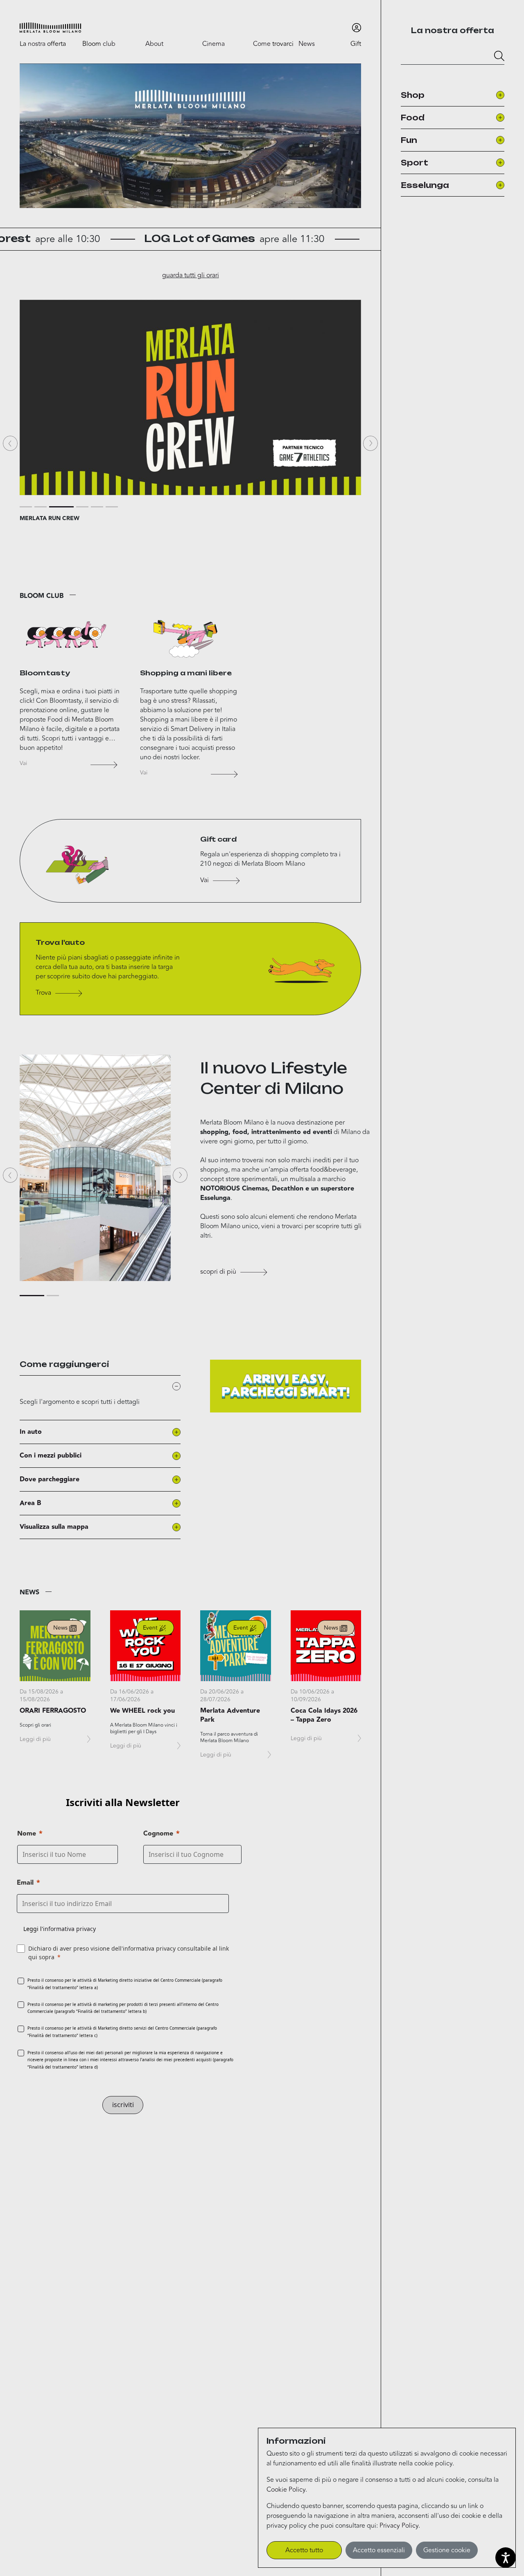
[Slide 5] (97, 507)
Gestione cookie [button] (447, 2550)
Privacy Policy (399, 2526)
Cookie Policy (286, 2490)
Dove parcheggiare (50, 1479)
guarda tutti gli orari (191, 275)
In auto (31, 1432)
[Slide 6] (112, 507)
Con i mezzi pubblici (51, 1456)
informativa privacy (69, 1929)
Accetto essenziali (379, 2550)
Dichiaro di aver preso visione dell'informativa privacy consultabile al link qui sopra (129, 1953)
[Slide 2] (41, 507)
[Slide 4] (82, 507)
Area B (30, 1503)
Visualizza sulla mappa (54, 1527)
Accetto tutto (304, 2550)
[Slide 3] (61, 507)
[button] (50, 28)
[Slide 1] (26, 507)
